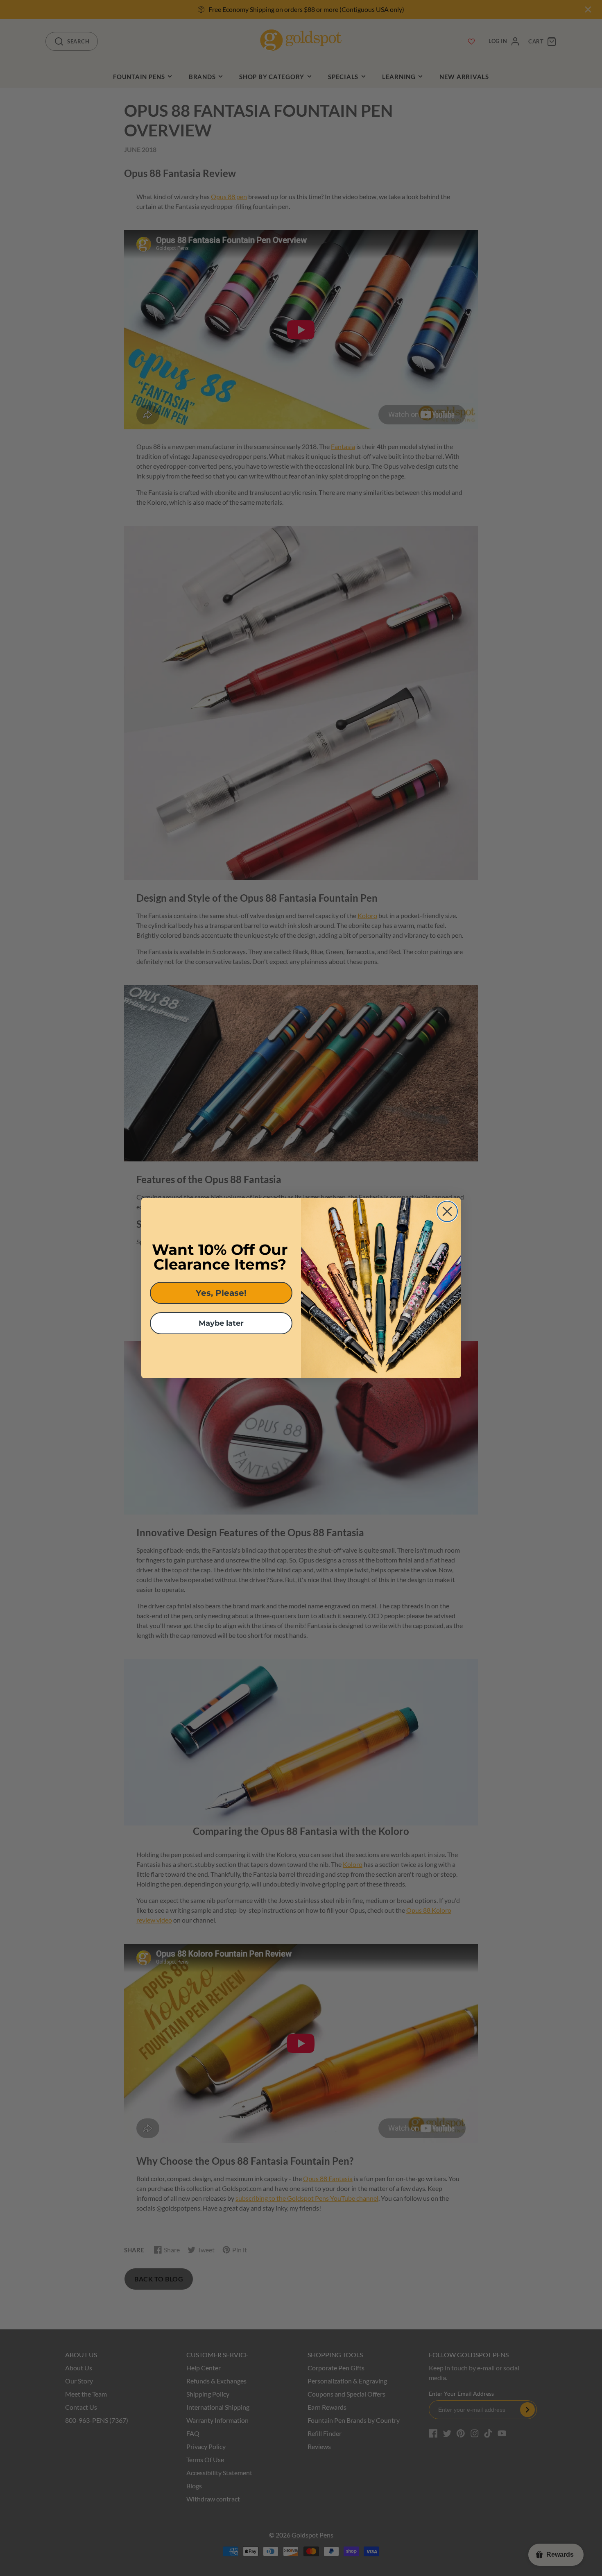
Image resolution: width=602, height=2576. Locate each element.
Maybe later (221, 1323)
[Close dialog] (447, 1211)
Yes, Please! (221, 1293)
